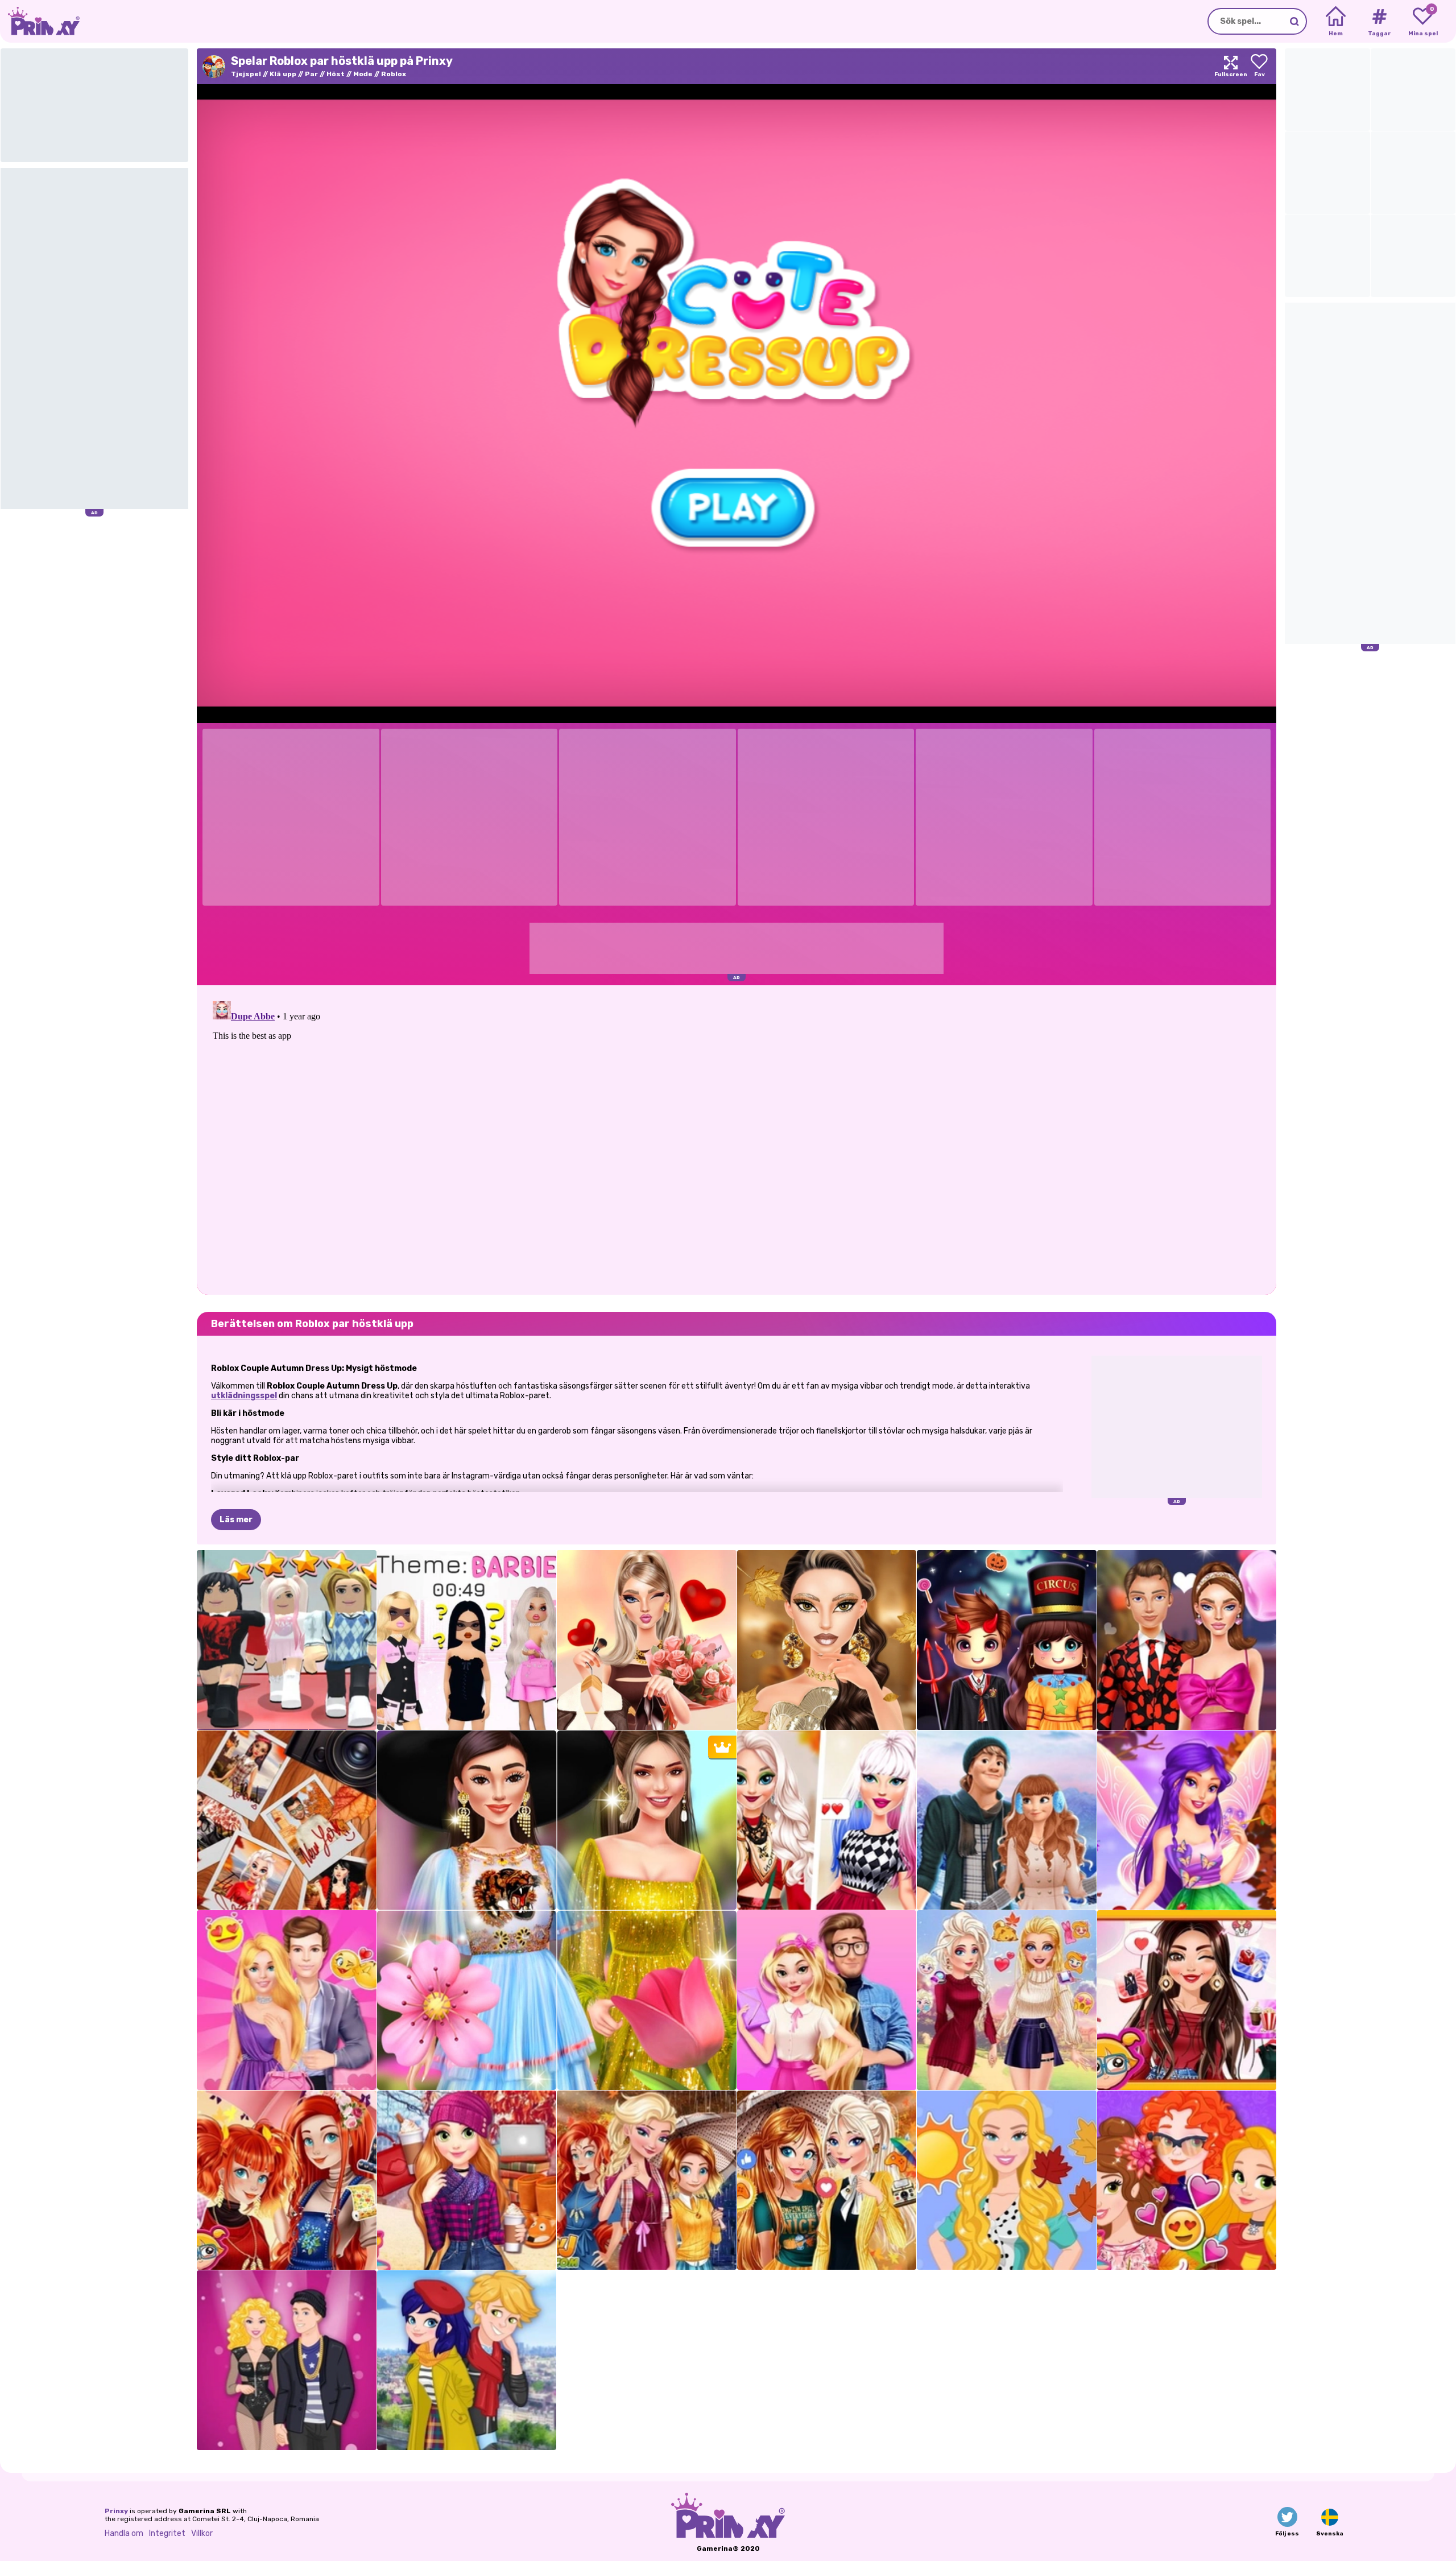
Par (311, 74)
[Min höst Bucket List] (467, 2180)
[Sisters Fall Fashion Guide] (827, 2180)
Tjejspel (246, 74)
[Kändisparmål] (1187, 2000)
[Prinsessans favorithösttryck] (287, 2180)
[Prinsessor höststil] (1187, 2180)
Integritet (167, 2533)
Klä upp (283, 74)
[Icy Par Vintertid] (1007, 1820)
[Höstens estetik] (287, 1820)
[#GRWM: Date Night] (647, 1640)
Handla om (124, 2533)
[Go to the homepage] (40, 21)
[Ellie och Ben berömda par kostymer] (287, 2360)
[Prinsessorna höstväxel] (647, 2180)
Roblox (394, 74)
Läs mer (236, 1520)
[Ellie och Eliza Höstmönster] (1007, 2000)
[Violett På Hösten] (1187, 1820)
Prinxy (116, 2511)
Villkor (202, 2533)
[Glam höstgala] (827, 1640)
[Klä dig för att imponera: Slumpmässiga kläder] (287, 1640)
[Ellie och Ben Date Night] (287, 2000)
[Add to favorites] (1259, 66)
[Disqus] (737, 1139)
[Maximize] (1231, 66)
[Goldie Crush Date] (827, 2000)
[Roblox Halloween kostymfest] (1007, 1640)
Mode (363, 74)
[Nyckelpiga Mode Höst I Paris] (467, 2360)
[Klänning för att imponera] (467, 1640)
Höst (336, 74)
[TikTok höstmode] (827, 1820)
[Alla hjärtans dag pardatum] (1187, 1640)
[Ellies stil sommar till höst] (1007, 2180)
